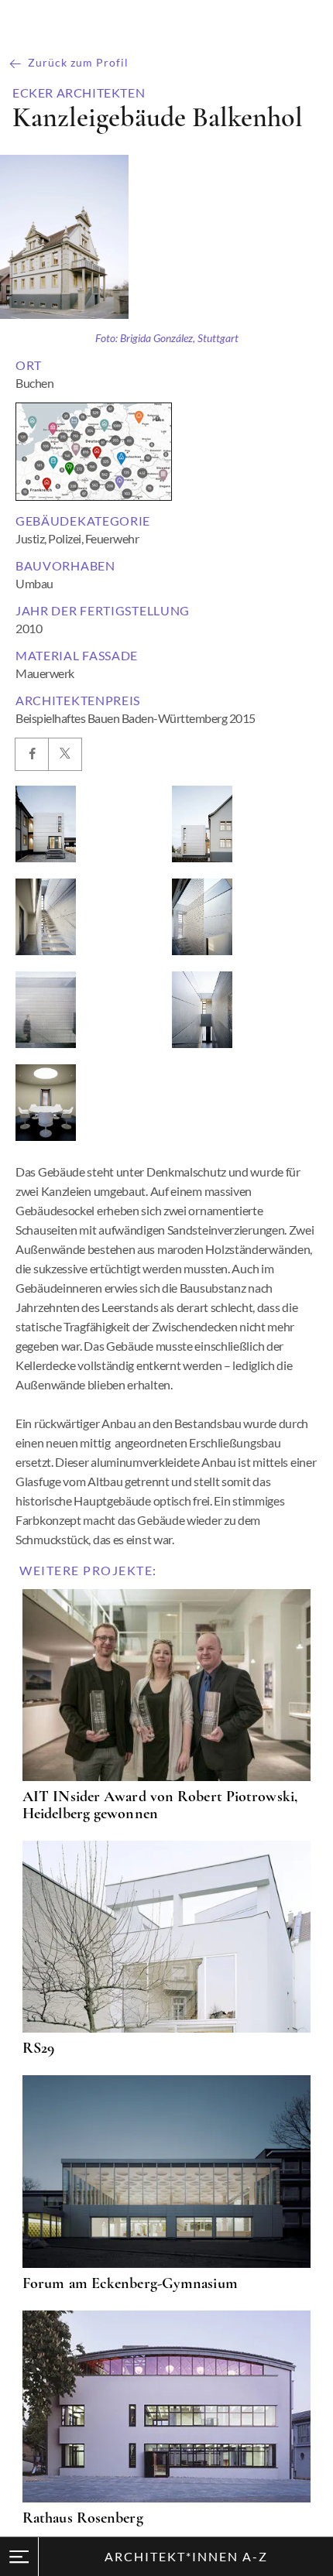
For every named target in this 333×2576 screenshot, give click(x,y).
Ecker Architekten (79, 93)
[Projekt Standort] (94, 452)
